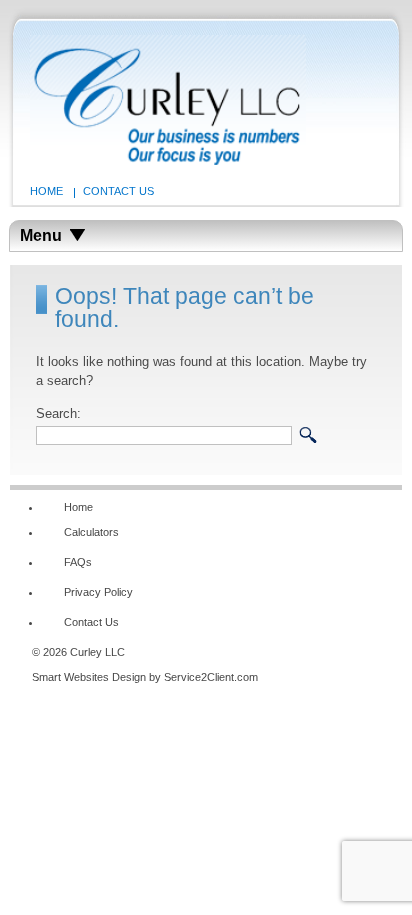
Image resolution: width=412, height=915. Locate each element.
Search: (58, 413)
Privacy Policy (98, 592)
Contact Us (118, 191)
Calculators (91, 532)
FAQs (78, 562)
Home (46, 191)
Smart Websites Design (89, 677)
